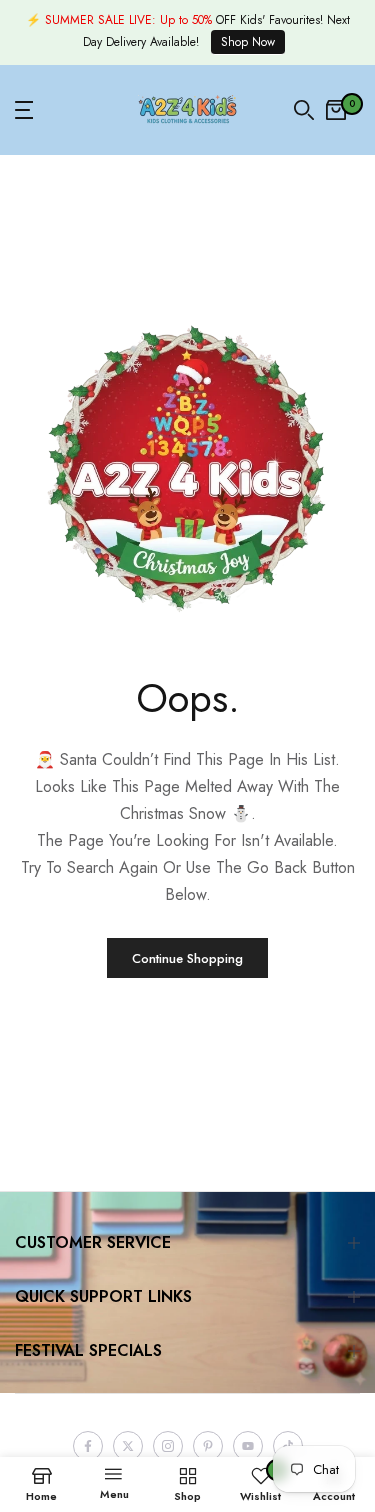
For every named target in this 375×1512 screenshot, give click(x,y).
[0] (336, 110)
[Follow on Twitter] (128, 1446)
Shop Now (248, 42)
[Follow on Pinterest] (208, 1446)
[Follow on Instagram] (168, 1446)
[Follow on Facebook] (88, 1446)
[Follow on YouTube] (248, 1446)
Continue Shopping (187, 958)
